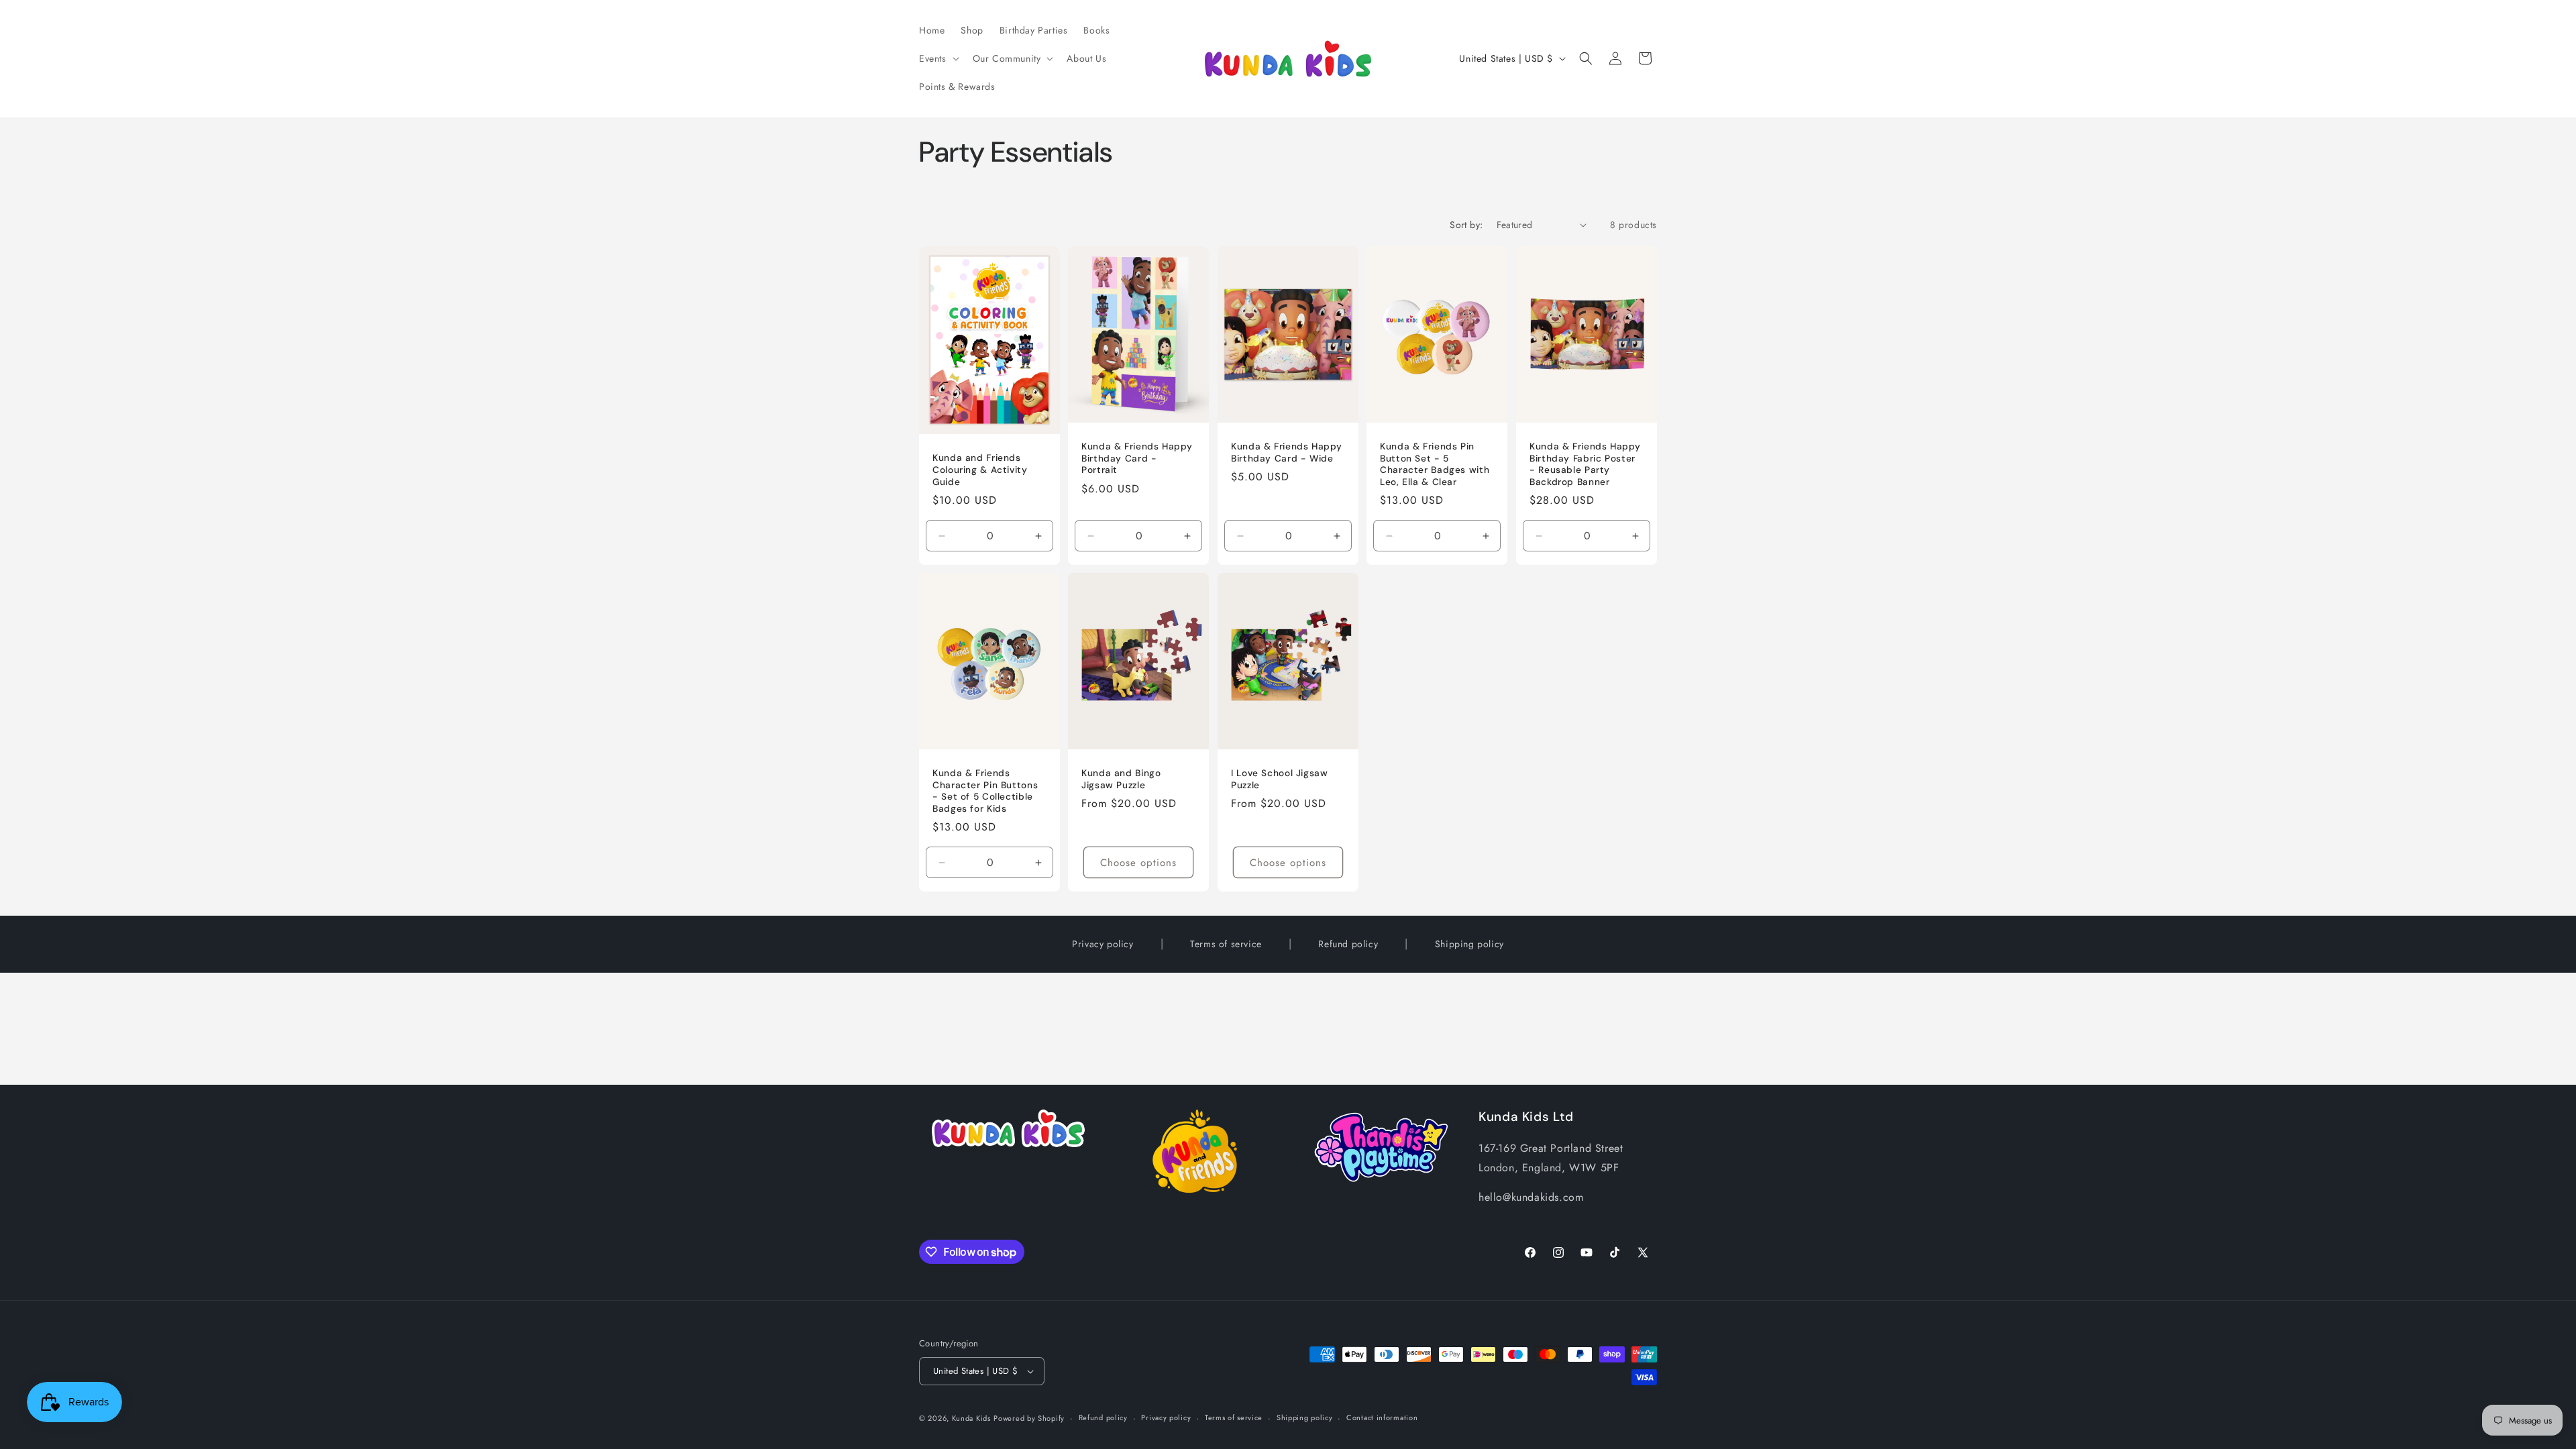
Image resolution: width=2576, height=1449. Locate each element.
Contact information (1382, 1417)
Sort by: (1466, 225)
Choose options (1139, 862)
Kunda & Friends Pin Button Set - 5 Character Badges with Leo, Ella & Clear (1435, 464)
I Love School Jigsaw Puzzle (1280, 779)
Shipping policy (1469, 944)
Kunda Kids (971, 1418)
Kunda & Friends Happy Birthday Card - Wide (1286, 452)
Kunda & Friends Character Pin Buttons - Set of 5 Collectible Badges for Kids (985, 791)
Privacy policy (1103, 944)
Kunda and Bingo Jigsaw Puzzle (1121, 779)
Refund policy (1348, 944)
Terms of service (1226, 944)
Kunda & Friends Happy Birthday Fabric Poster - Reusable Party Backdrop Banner (1585, 464)
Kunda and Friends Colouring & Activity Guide (980, 470)
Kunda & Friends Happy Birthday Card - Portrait (1137, 458)
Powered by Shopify (1029, 1418)
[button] (938, 58)
